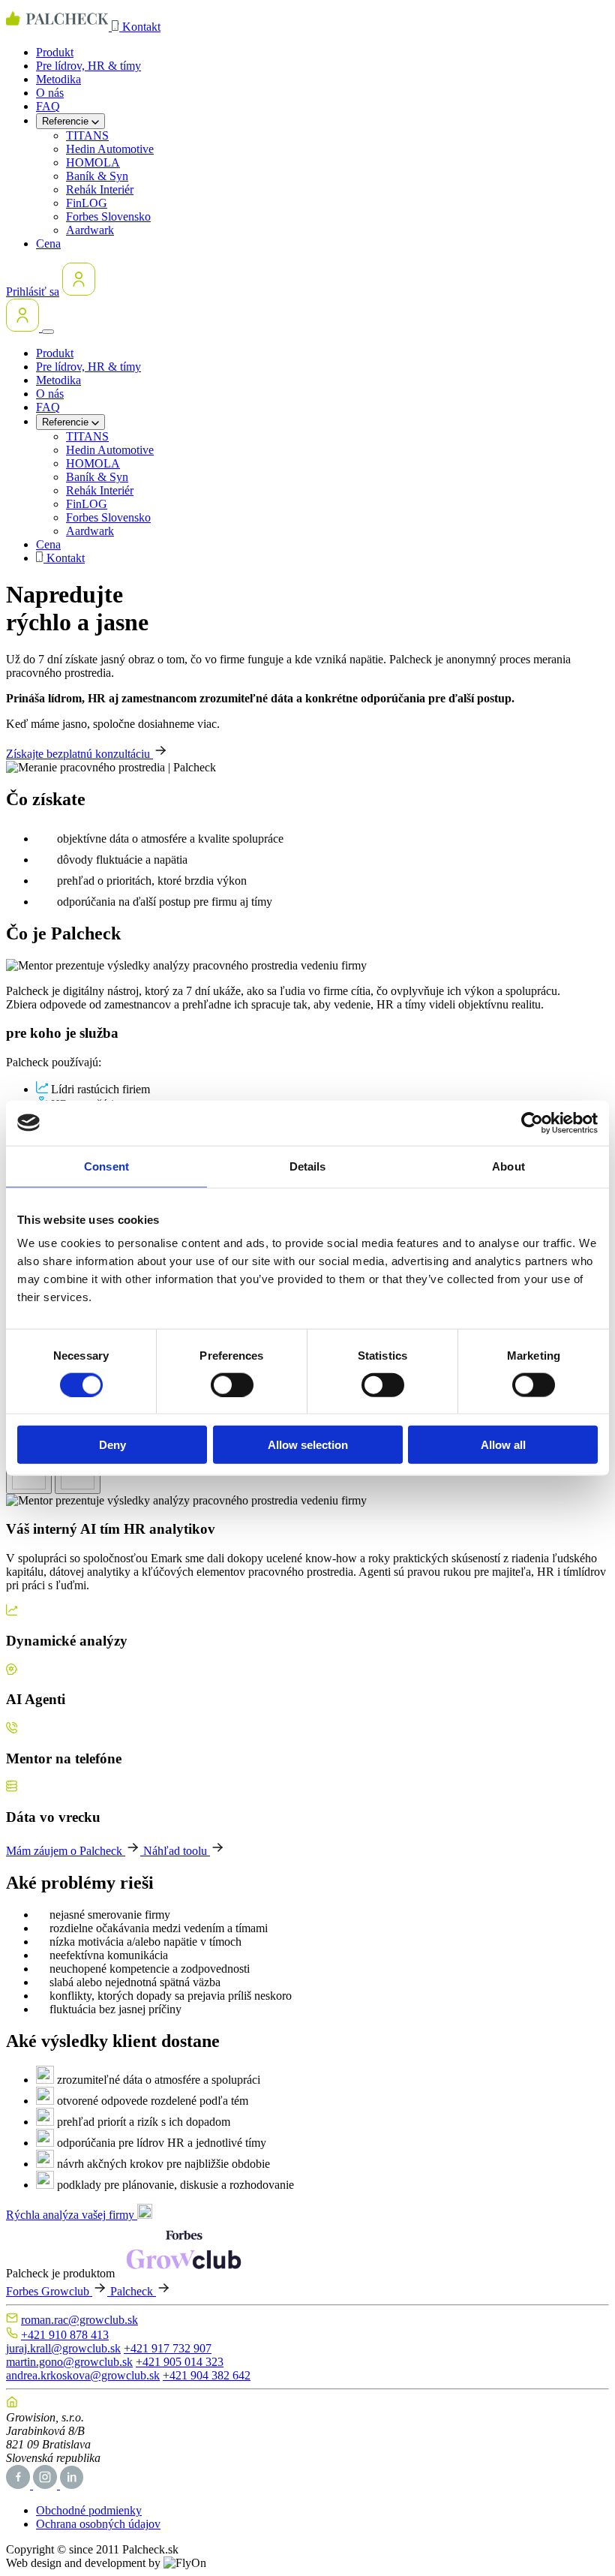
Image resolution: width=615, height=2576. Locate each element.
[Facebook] (19, 2485)
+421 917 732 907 (168, 2348)
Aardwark (90, 230)
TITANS (87, 135)
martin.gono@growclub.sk (69, 2362)
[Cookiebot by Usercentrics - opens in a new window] (532, 1123)
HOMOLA (93, 162)
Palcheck (133, 2291)
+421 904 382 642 (207, 2375)
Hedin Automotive (110, 149)
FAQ (48, 106)
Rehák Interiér (100, 189)
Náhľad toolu (177, 1851)
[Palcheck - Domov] (59, 27)
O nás (50, 93)
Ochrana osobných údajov (98, 2524)
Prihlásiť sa (33, 292)
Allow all (503, 1445)
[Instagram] (46, 2485)
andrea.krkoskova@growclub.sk (83, 2375)
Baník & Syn (97, 176)
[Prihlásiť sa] (79, 292)
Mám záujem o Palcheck (66, 1851)
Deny (112, 1445)
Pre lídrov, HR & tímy (88, 66)
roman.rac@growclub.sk (79, 2320)
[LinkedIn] (72, 2485)
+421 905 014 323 (180, 2362)
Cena (48, 243)
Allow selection (308, 1445)
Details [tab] (308, 1166)
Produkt (55, 52)
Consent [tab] (106, 1166)
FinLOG (87, 203)
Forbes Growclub (49, 2291)
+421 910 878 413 (65, 2335)
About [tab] (508, 1166)
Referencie (67, 121)
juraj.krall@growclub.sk (63, 2348)
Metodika (58, 79)
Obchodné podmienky (89, 2510)
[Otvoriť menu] (48, 332)
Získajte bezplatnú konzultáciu (79, 754)
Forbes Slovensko (108, 216)
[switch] (232, 1384)
